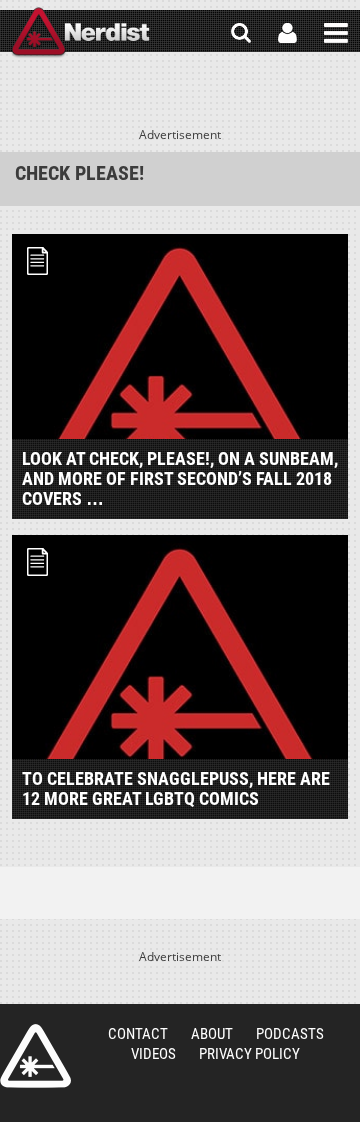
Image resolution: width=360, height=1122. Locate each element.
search (241, 33)
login (287, 33)
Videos (153, 1054)
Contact (138, 1034)
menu (336, 33)
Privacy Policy (249, 1054)
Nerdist (80, 33)
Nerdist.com (35, 1056)
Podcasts (290, 1034)
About (212, 1034)
